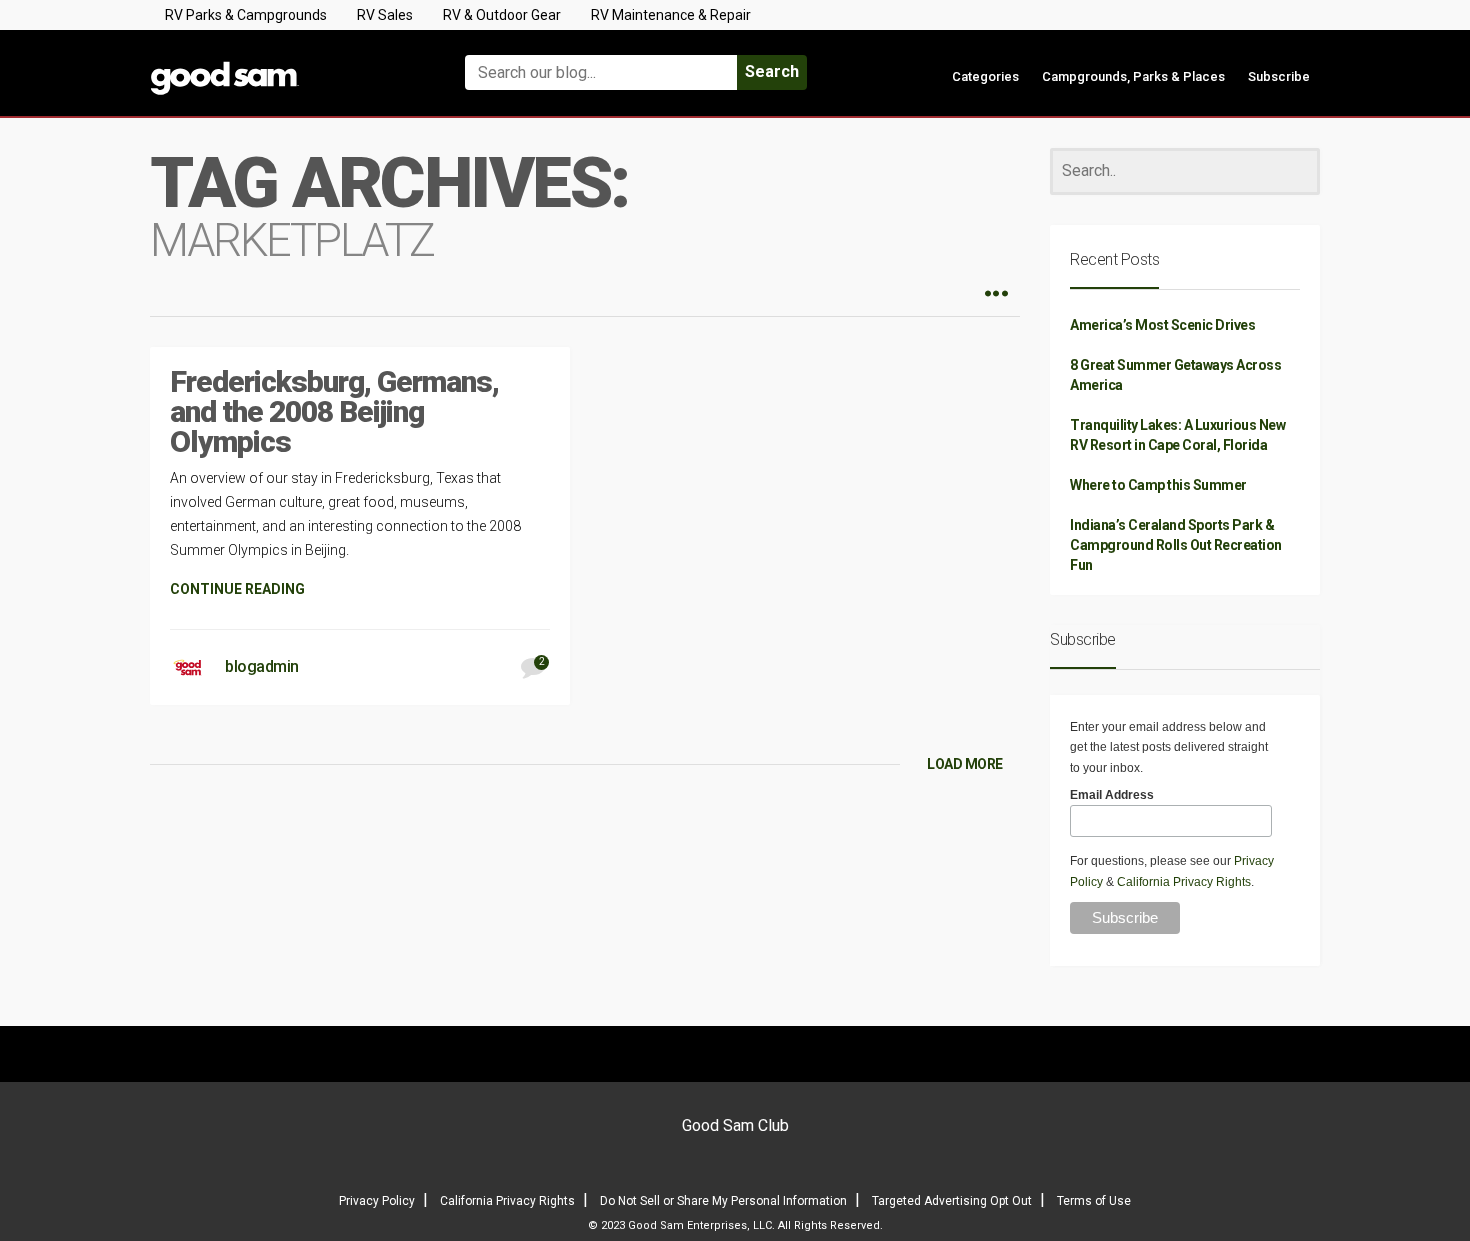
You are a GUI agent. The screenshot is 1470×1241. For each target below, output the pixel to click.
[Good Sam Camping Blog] (285, 63)
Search (772, 71)
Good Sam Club (735, 1125)
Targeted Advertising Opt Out (952, 1201)
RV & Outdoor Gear (502, 15)
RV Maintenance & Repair (671, 15)
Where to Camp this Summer (1158, 485)
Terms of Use (1094, 1201)
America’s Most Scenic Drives (1162, 325)
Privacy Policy (377, 1201)
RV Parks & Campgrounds (246, 15)
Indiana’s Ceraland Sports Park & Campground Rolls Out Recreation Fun (1176, 545)
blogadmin (262, 666)
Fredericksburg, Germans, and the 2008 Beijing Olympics (334, 411)
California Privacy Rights (1184, 882)
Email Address (1112, 795)
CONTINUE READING (237, 589)
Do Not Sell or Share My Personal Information (723, 1201)
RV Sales (385, 15)
